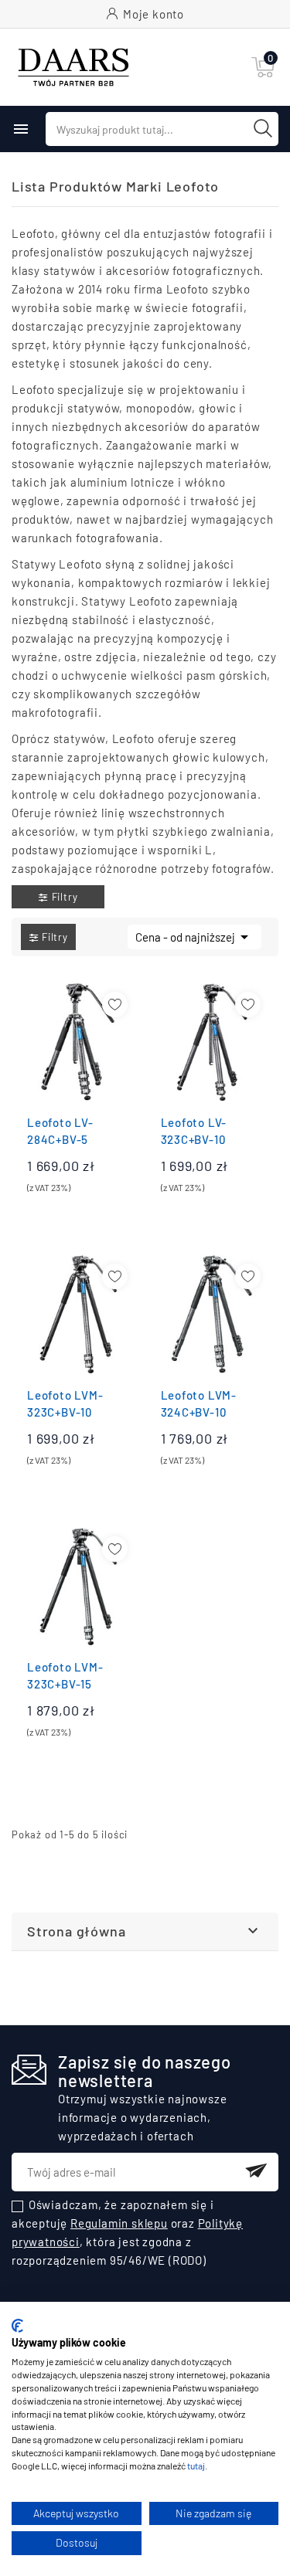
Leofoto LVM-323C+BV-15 (65, 1675)
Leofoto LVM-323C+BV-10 (65, 1403)
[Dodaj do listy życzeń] (115, 1005)
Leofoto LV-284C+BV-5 (60, 1131)
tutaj (196, 2466)
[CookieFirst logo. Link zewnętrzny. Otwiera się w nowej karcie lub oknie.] (17, 2326)
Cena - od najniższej (194, 937)
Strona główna (76, 1931)
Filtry (65, 897)
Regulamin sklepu (119, 2223)
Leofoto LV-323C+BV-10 (194, 1131)
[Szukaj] (263, 128)
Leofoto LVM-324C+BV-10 (199, 1403)
